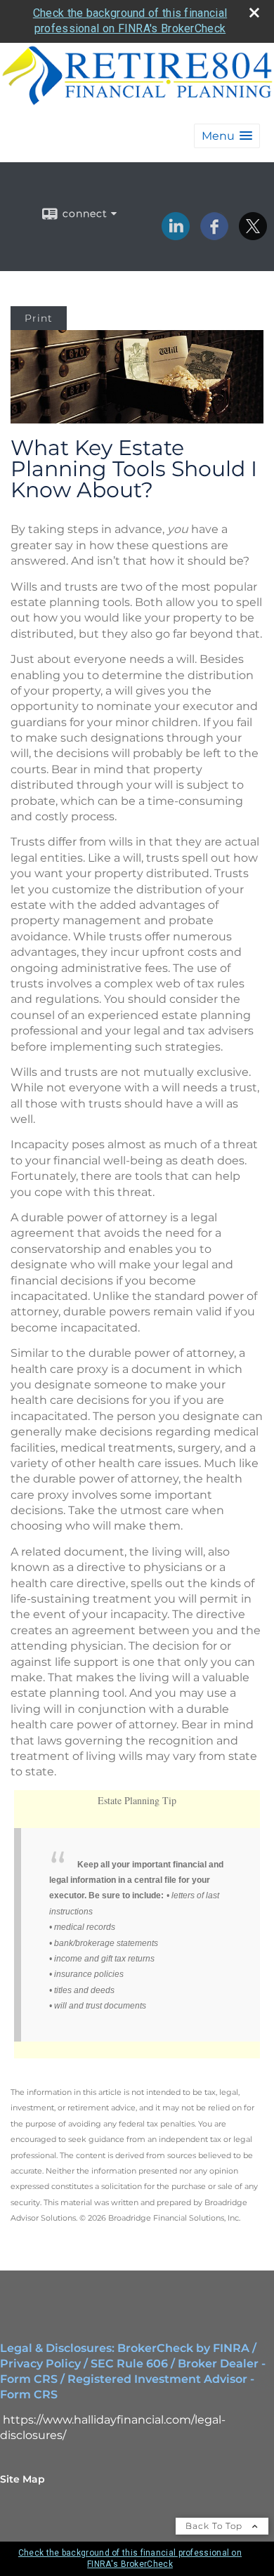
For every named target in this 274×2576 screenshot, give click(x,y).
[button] (227, 136)
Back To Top (215, 2526)
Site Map (22, 2479)
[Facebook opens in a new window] (214, 235)
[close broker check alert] (254, 13)
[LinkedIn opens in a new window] (176, 235)
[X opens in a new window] (253, 235)
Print (39, 318)
